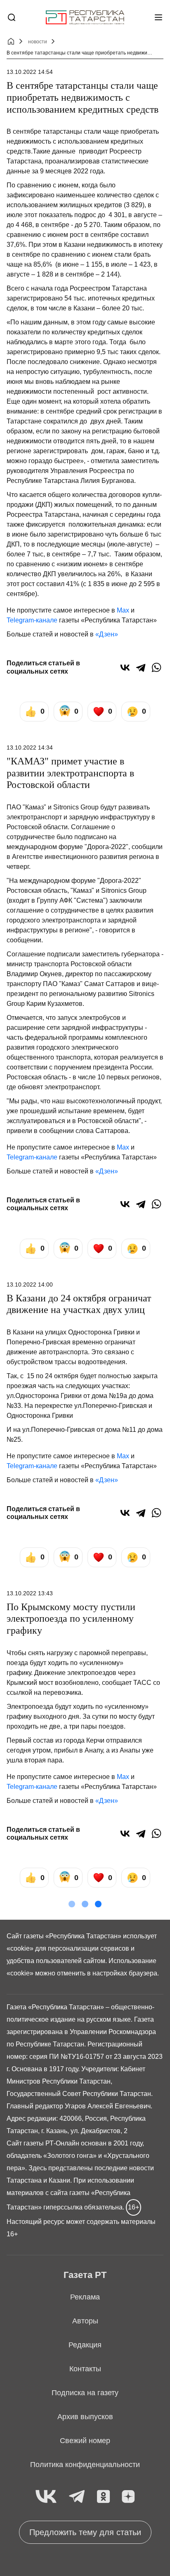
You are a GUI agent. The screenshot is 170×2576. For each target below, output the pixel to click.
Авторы (85, 2321)
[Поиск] (12, 17)
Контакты (85, 2369)
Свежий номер (85, 2441)
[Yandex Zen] (128, 2497)
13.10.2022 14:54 (30, 72)
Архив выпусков (85, 2417)
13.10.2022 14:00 (30, 1284)
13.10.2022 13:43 (30, 1593)
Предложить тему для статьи (85, 2532)
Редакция (85, 2345)
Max (123, 610)
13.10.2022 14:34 (30, 747)
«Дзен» (107, 634)
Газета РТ (85, 2275)
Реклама (85, 2297)
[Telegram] (141, 667)
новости (38, 42)
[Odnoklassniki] (103, 2497)
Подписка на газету (85, 2393)
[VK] (46, 2497)
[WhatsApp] (156, 667)
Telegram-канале (32, 620)
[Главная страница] (85, 18)
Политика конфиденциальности (85, 2465)
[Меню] (158, 17)
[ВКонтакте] (125, 667)
